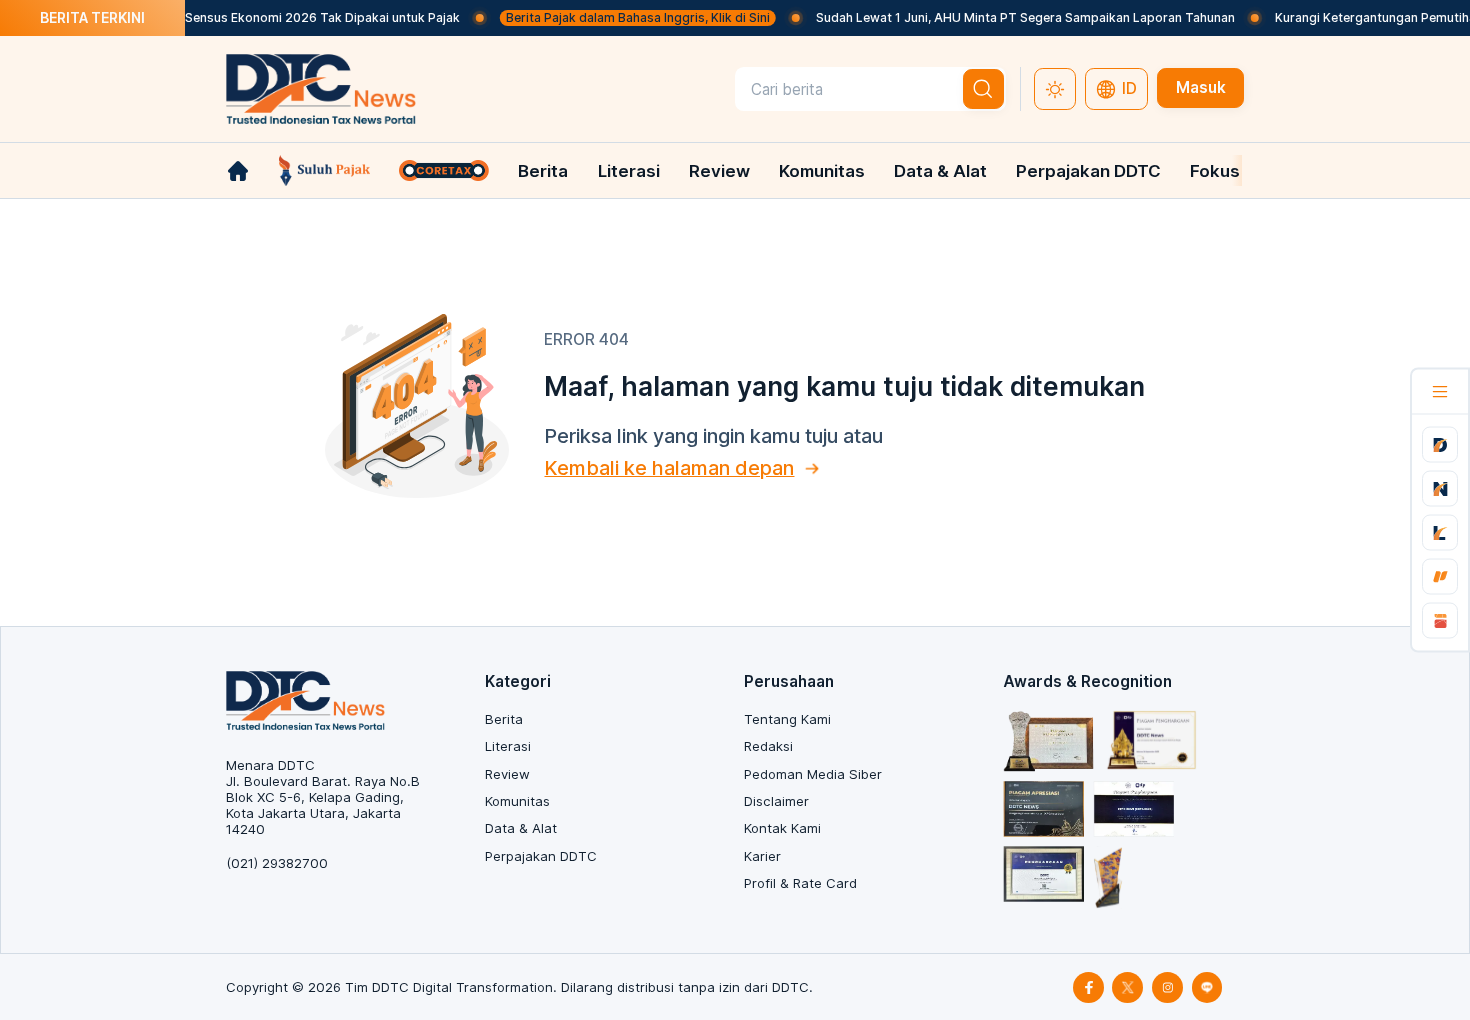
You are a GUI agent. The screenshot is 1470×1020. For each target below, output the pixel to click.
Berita (543, 171)
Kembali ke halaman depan (669, 468)
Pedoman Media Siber (813, 774)
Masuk (1201, 87)
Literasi (629, 171)
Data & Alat (940, 171)
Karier (762, 856)
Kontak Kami (782, 828)
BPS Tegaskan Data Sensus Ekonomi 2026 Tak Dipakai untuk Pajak (247, 17)
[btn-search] (984, 89)
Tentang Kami (787, 719)
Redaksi (768, 746)
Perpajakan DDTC (1088, 171)
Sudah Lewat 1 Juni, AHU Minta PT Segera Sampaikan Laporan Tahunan (1009, 17)
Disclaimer (776, 801)
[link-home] (238, 171)
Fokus (1215, 171)
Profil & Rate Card (800, 883)
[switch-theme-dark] (1055, 89)
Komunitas (822, 171)
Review (719, 171)
